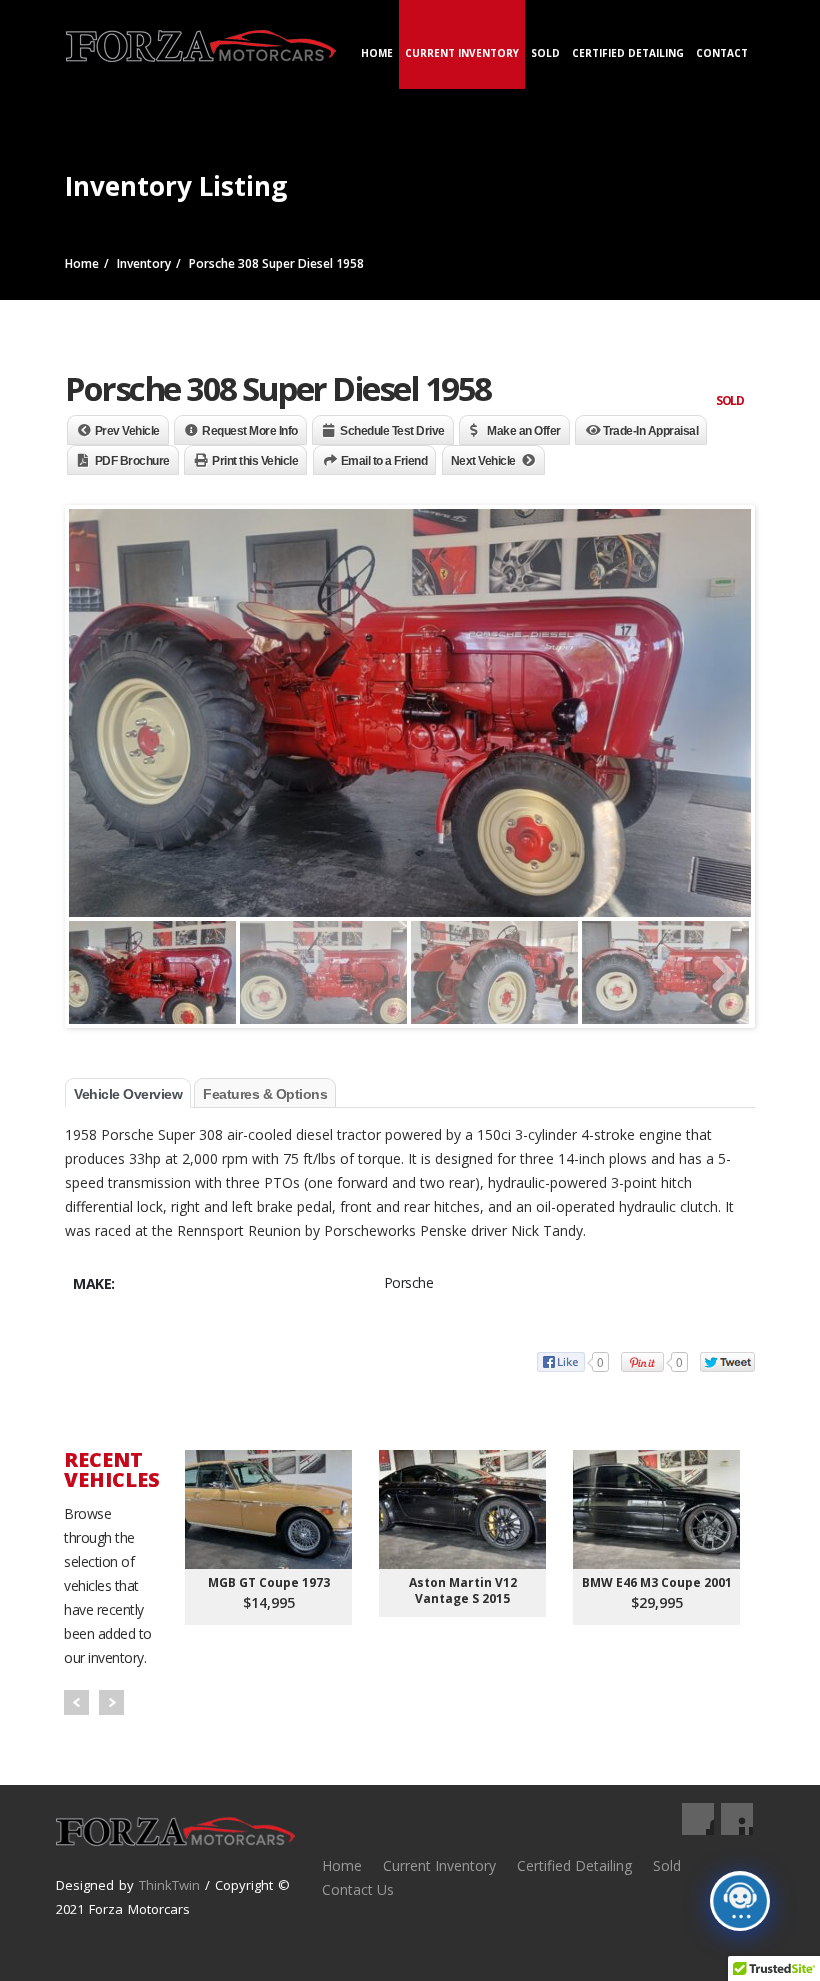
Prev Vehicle (127, 431)
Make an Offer (524, 431)
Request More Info (250, 431)
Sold (545, 53)
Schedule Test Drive (392, 431)
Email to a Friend (384, 461)
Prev (76, 1702)
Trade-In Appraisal (650, 431)
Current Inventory (462, 53)
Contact (722, 53)
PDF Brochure (132, 461)
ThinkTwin (169, 1885)
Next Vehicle (483, 461)
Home (377, 53)
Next (111, 1702)
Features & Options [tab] (265, 1094)
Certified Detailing (628, 53)
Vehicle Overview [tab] (128, 1094)
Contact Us (358, 1889)
